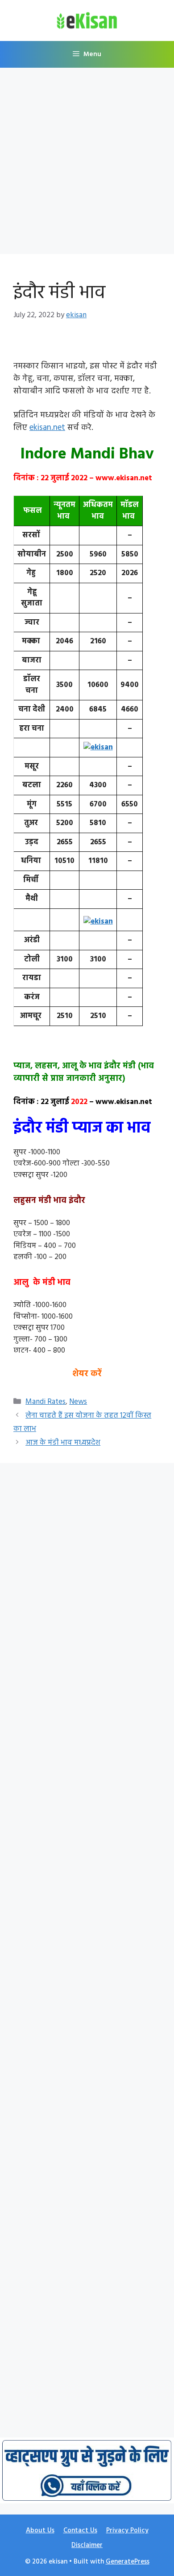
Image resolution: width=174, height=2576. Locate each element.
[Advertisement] (87, 164)
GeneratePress (128, 2562)
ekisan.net (47, 428)
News (78, 1402)
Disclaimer (87, 2545)
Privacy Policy (127, 2531)
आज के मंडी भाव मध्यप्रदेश (63, 1443)
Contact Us (80, 2531)
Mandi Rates (46, 1402)
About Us (40, 2531)
